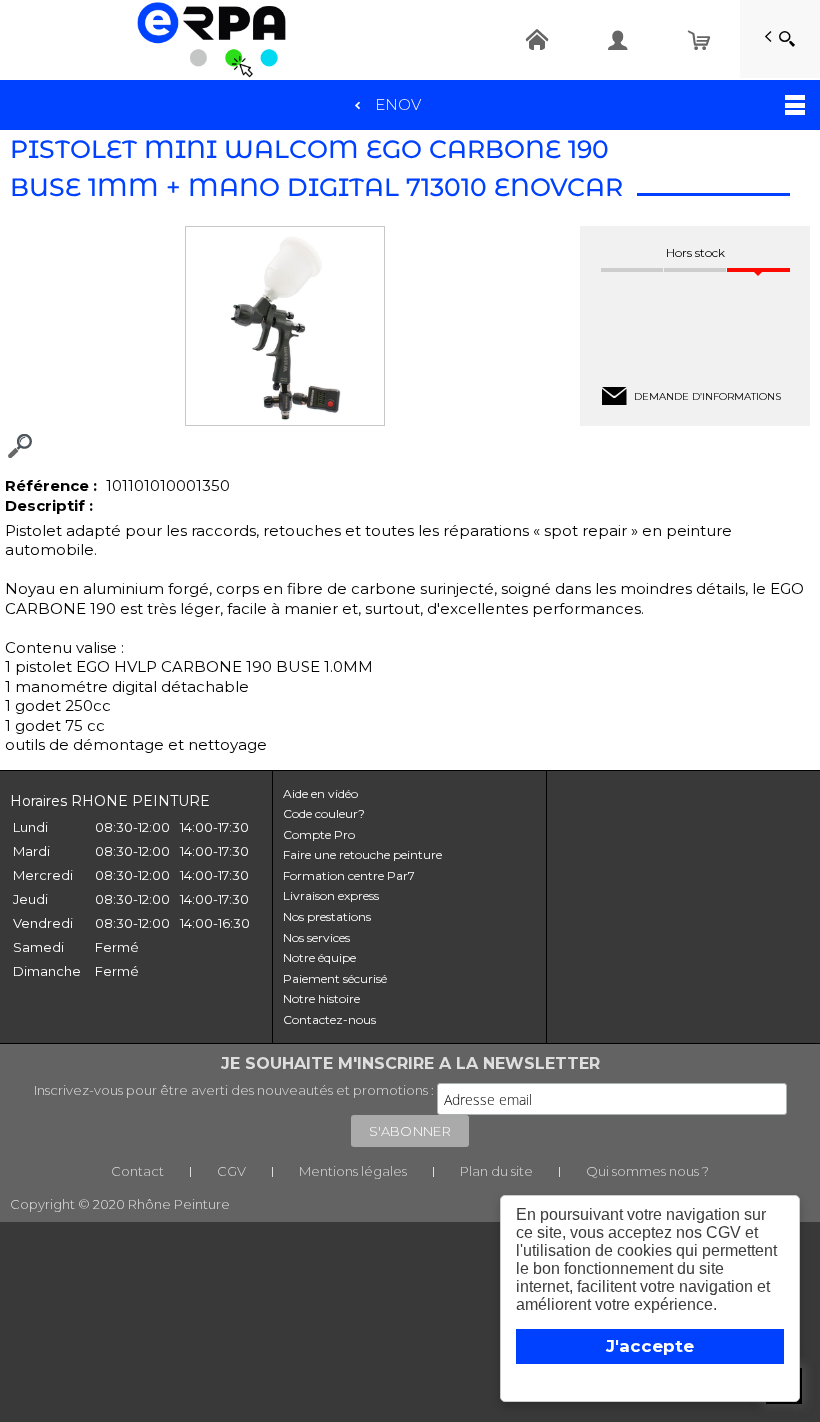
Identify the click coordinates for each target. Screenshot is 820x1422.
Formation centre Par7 (349, 875)
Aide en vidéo (320, 793)
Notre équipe (319, 957)
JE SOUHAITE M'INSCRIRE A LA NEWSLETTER (410, 1063)
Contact (137, 1171)
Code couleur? (324, 813)
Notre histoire (321, 998)
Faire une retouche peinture (362, 854)
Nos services (316, 937)
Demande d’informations (707, 396)
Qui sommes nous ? (647, 1171)
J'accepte (650, 1346)
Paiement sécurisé (335, 978)
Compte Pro (319, 834)
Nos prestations (327, 916)
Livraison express (331, 895)
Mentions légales (353, 1171)
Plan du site (496, 1171)
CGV (231, 1171)
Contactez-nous (329, 1019)
